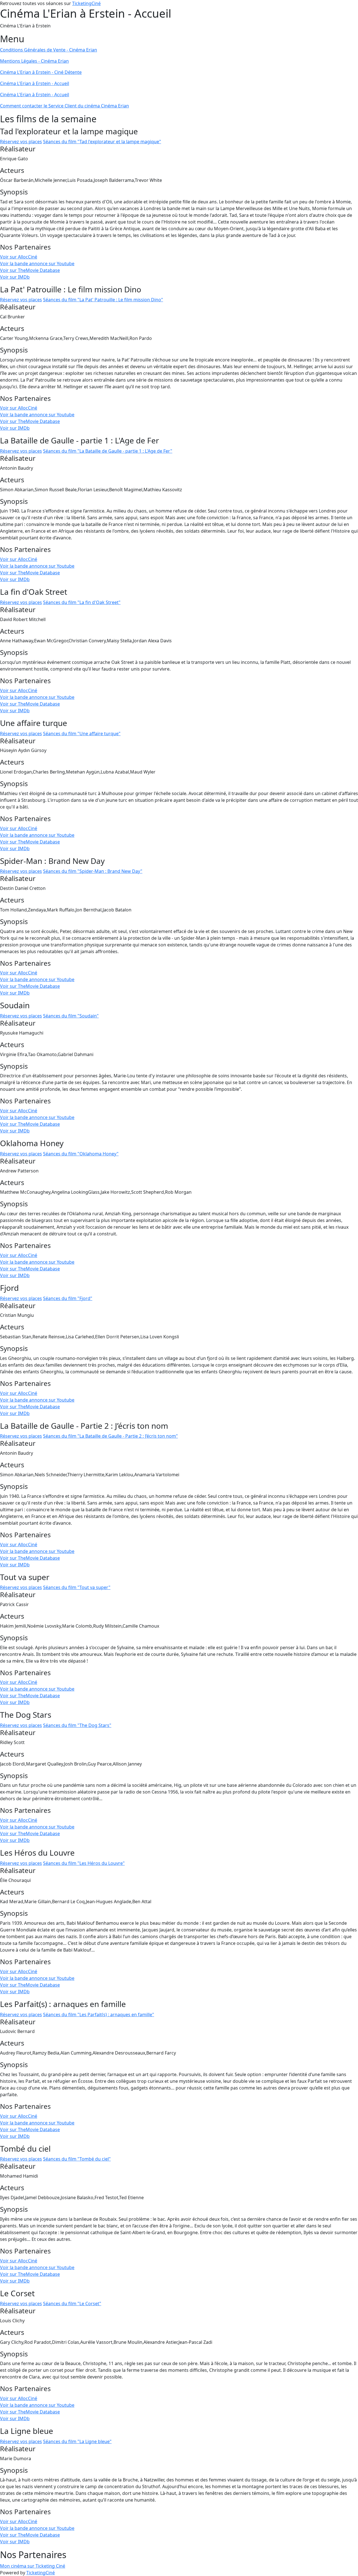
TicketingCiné (86, 3)
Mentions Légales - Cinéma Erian (34, 61)
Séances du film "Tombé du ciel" (77, 2159)
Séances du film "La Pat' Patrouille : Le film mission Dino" (103, 300)
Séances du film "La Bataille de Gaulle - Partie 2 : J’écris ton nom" (110, 1436)
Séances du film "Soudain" (71, 1016)
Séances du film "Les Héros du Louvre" (84, 1863)
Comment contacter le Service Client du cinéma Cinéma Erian (64, 106)
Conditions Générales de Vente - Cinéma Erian (49, 50)
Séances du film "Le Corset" (72, 2304)
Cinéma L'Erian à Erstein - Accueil (35, 83)
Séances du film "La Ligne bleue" (77, 2441)
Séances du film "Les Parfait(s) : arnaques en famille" (99, 2015)
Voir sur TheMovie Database (30, 270)
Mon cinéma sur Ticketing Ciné (33, 2566)
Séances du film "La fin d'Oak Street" (82, 602)
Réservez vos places (21, 142)
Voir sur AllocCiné (19, 257)
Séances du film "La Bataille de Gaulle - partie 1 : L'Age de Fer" (108, 451)
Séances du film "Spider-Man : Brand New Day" (93, 871)
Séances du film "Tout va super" (77, 1587)
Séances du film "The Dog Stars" (77, 1725)
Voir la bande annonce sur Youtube (37, 264)
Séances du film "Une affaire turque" (82, 734)
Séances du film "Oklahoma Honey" (81, 1154)
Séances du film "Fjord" (68, 1298)
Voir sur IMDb (15, 277)
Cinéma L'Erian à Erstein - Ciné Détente (41, 72)
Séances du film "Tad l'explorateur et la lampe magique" (102, 142)
